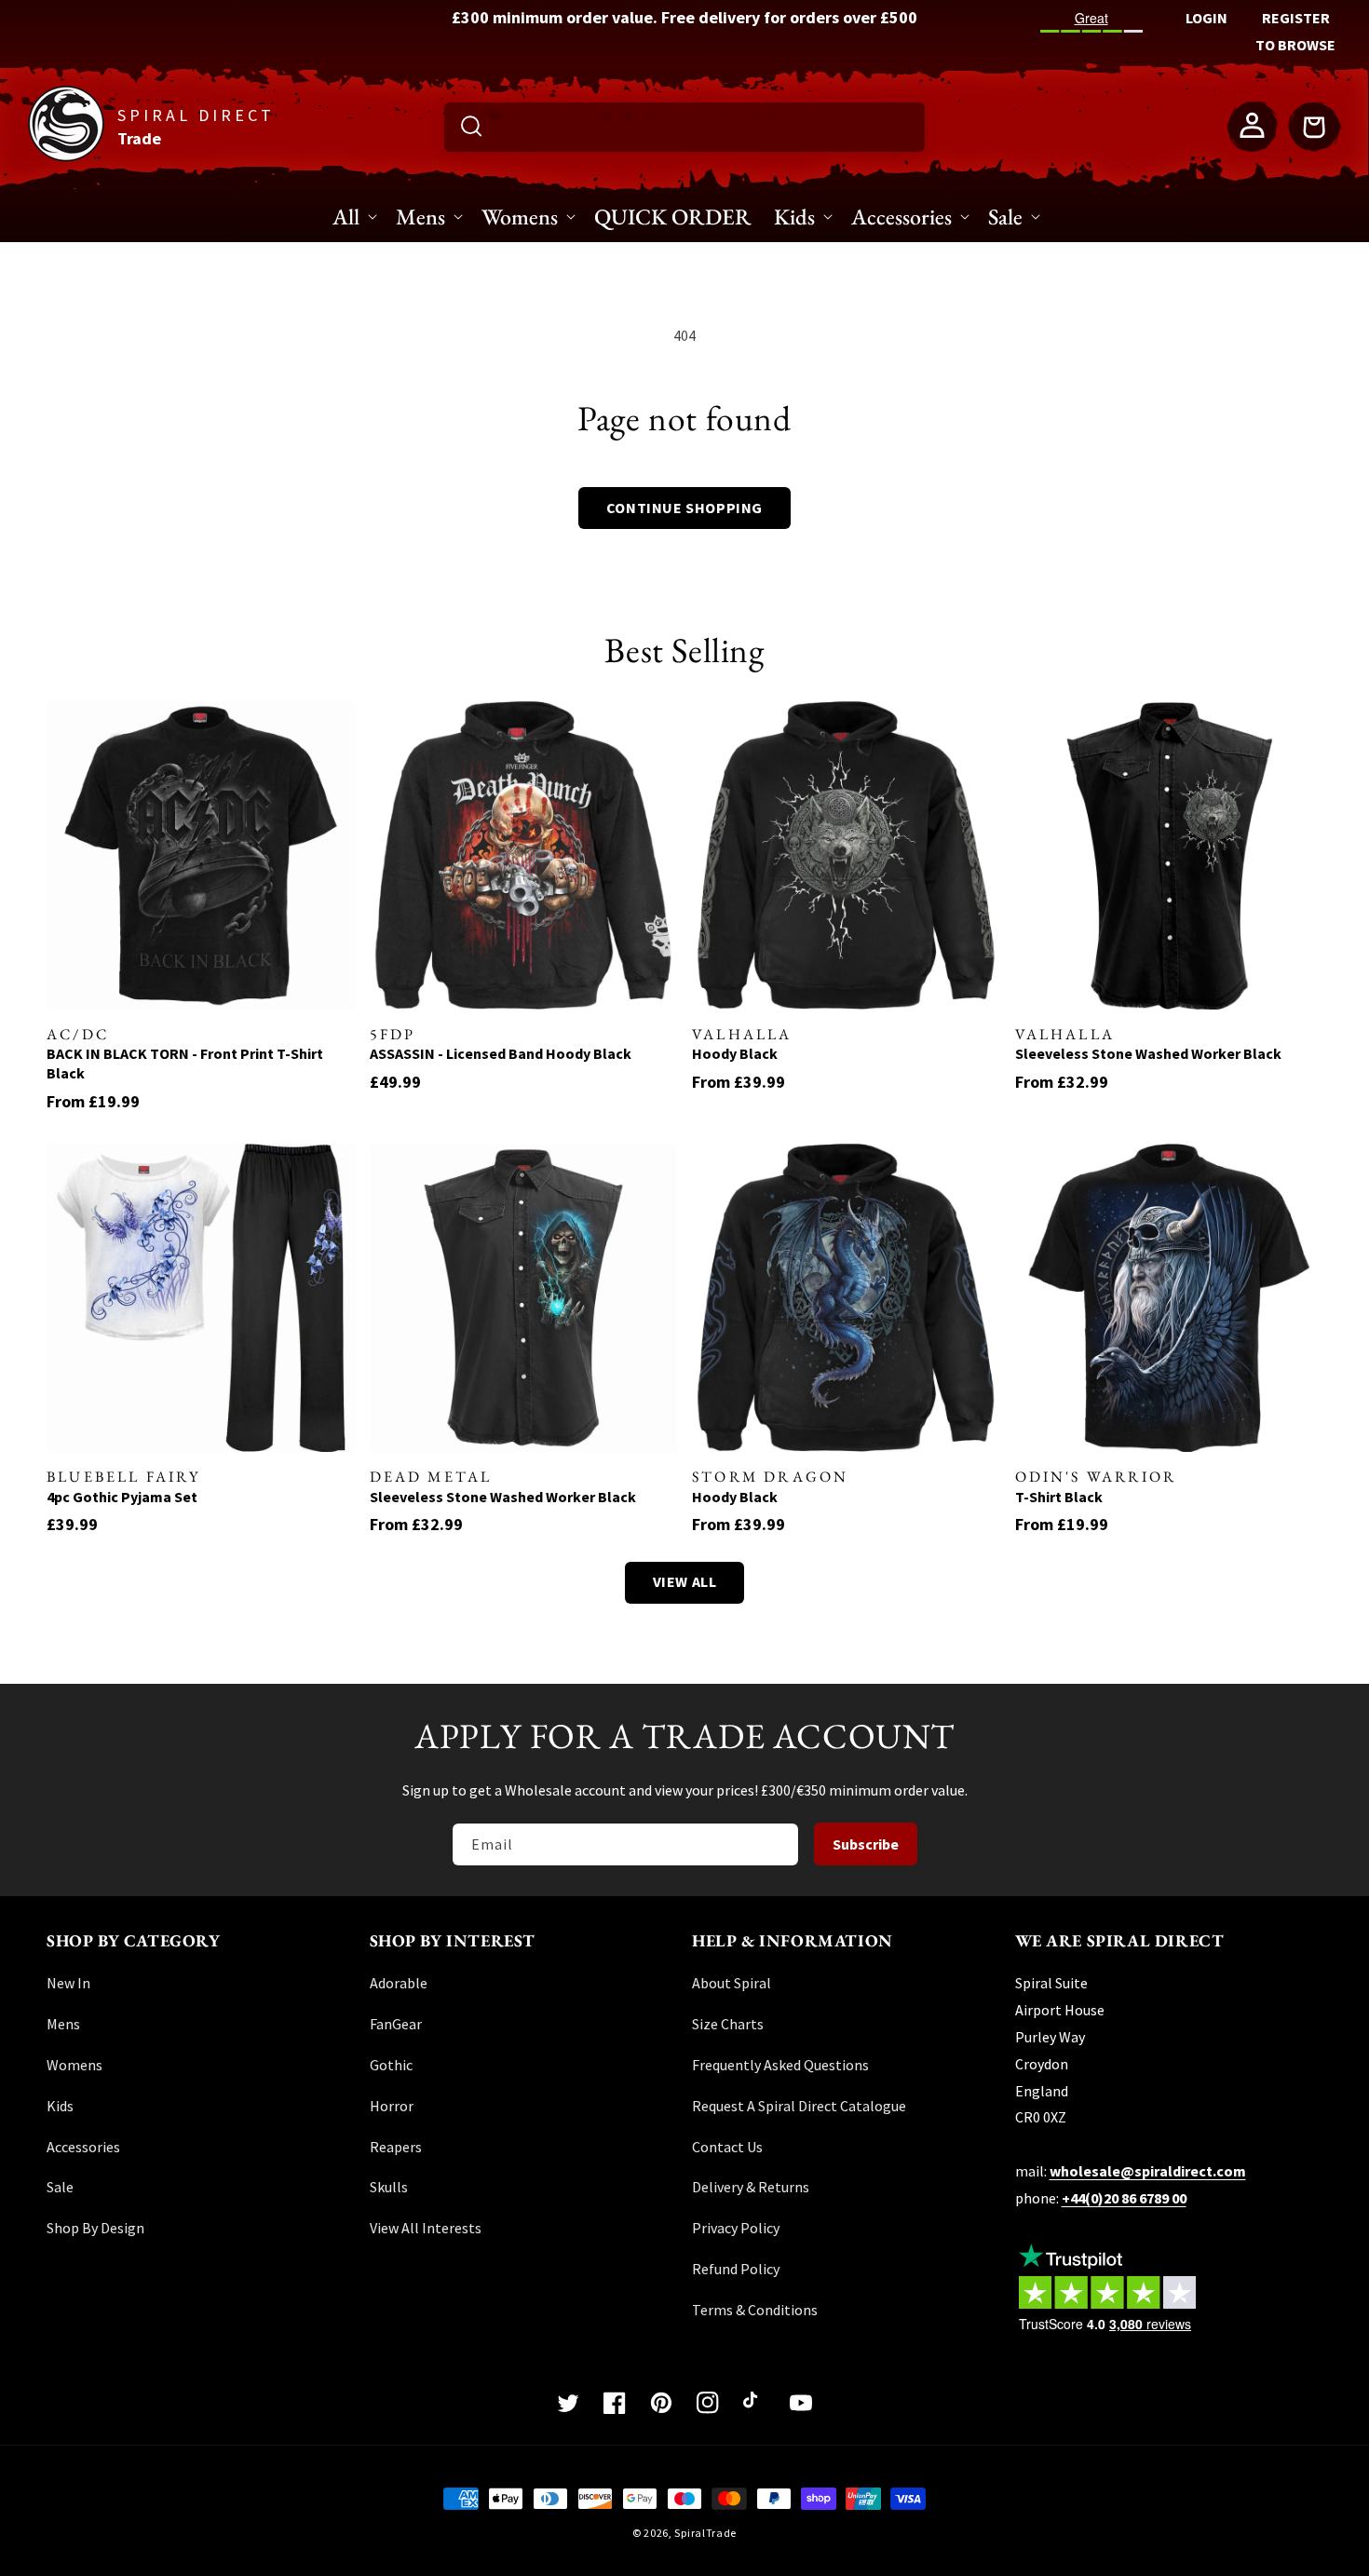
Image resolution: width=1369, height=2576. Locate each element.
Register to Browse (1295, 31)
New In (68, 1983)
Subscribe (866, 1844)
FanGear (396, 2024)
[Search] (471, 126)
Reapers (396, 2147)
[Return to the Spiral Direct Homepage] (66, 156)
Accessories (83, 2147)
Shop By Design (95, 2228)
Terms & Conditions (755, 2310)
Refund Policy (736, 2269)
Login (1206, 18)
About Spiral (732, 1983)
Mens (63, 2024)
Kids (60, 2106)
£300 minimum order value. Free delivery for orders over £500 (684, 17)
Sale (60, 2187)
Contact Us (727, 2147)
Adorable (399, 1983)
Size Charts (728, 2024)
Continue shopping (684, 508)
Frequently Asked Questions (780, 2065)
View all (685, 1581)
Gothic (391, 2065)
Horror (392, 2106)
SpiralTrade (705, 2533)
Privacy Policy (736, 2228)
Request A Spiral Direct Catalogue (799, 2106)
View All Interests (426, 2228)
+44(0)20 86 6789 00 (1124, 2198)
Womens (75, 2065)
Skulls (389, 2187)
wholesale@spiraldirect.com (1148, 2171)
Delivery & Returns (751, 2187)
